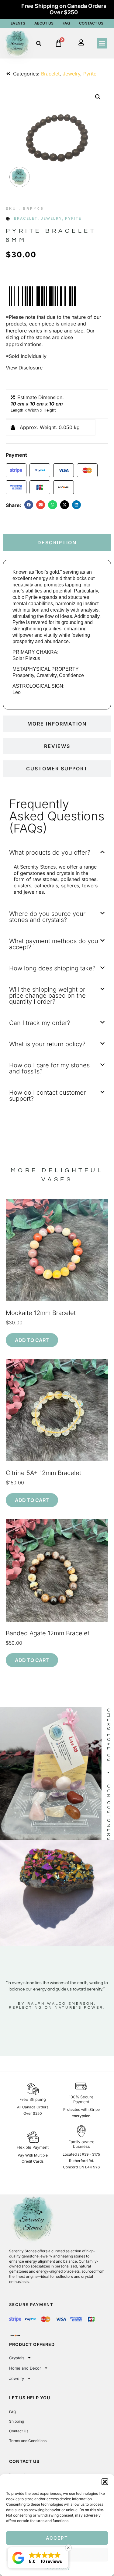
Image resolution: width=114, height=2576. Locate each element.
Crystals (17, 2358)
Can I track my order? (40, 1023)
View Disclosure (24, 368)
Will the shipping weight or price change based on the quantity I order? (47, 996)
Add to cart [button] (32, 1340)
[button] (105, 2482)
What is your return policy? (47, 1044)
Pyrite (90, 74)
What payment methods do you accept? (54, 944)
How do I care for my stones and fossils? (49, 1068)
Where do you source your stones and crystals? (47, 917)
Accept (57, 2538)
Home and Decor (25, 2368)
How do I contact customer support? (47, 1096)
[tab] (57, 542)
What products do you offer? (50, 853)
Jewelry (71, 74)
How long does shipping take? (52, 968)
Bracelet (50, 74)
